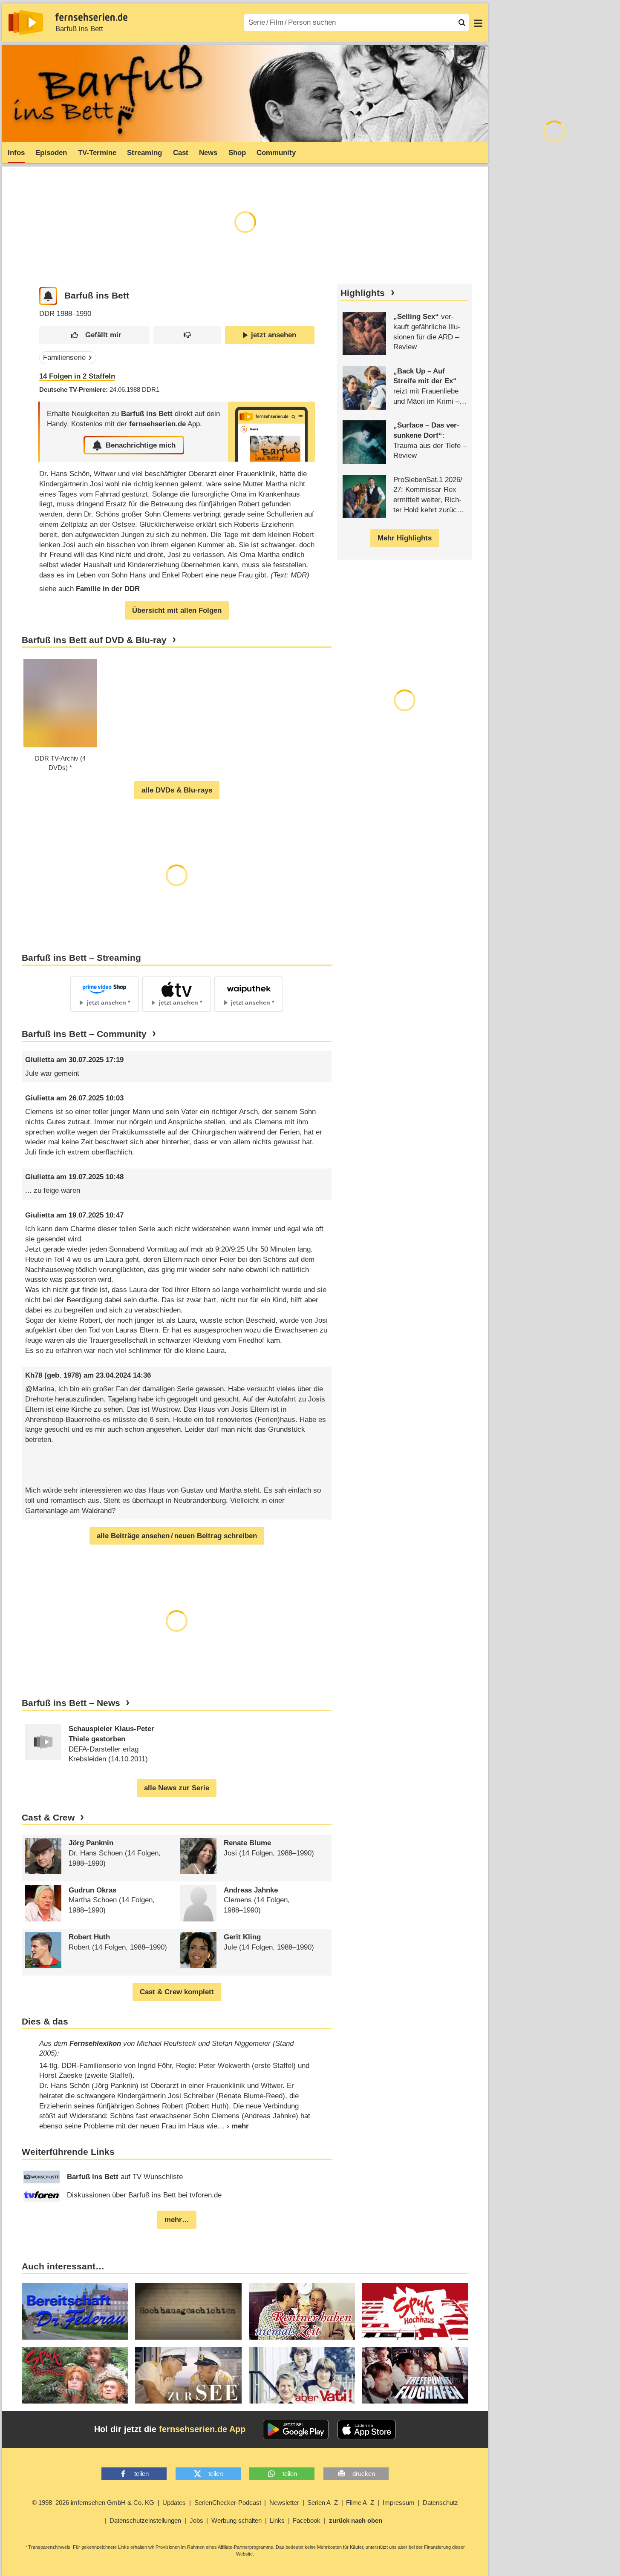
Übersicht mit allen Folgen (177, 610)
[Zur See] (188, 2375)
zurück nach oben (356, 2520)
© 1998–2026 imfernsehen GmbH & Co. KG (93, 2503)
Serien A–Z (323, 2503)
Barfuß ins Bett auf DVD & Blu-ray (94, 640)
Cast (181, 153)
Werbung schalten (236, 2520)
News (208, 153)
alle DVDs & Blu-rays (177, 790)
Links (277, 2520)
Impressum (399, 2503)
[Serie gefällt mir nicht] (187, 335)
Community (276, 153)
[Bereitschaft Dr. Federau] (75, 2311)
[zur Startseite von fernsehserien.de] (26, 23)
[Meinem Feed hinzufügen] (48, 296)
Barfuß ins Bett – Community (84, 1034)
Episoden (51, 153)
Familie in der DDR (108, 589)
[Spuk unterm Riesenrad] (75, 2375)
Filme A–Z (360, 2503)
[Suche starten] (462, 23)
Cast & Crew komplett (177, 1992)
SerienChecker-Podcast (228, 2503)
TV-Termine (97, 153)
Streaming (144, 153)
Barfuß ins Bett (79, 29)
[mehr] (233, 2126)
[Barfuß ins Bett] (271, 432)
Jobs (196, 2520)
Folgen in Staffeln (77, 376)
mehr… (177, 2220)
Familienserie (64, 358)
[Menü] (478, 23)
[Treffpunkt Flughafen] (415, 2375)
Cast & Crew (48, 1818)
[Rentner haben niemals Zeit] (302, 2311)
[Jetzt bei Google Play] (296, 2430)
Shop (237, 153)
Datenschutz (440, 2503)
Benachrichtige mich (141, 445)
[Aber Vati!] (302, 2375)
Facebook (307, 2520)
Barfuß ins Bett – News (71, 1703)
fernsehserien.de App (202, 2429)
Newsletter (284, 2503)
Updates (174, 2503)
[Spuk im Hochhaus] (415, 2311)
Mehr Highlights (405, 538)
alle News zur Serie (177, 1788)
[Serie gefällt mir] (95, 335)
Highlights (363, 293)
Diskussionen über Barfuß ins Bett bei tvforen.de (144, 2195)
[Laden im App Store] (367, 2430)
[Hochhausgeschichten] (188, 2311)
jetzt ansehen (274, 335)
